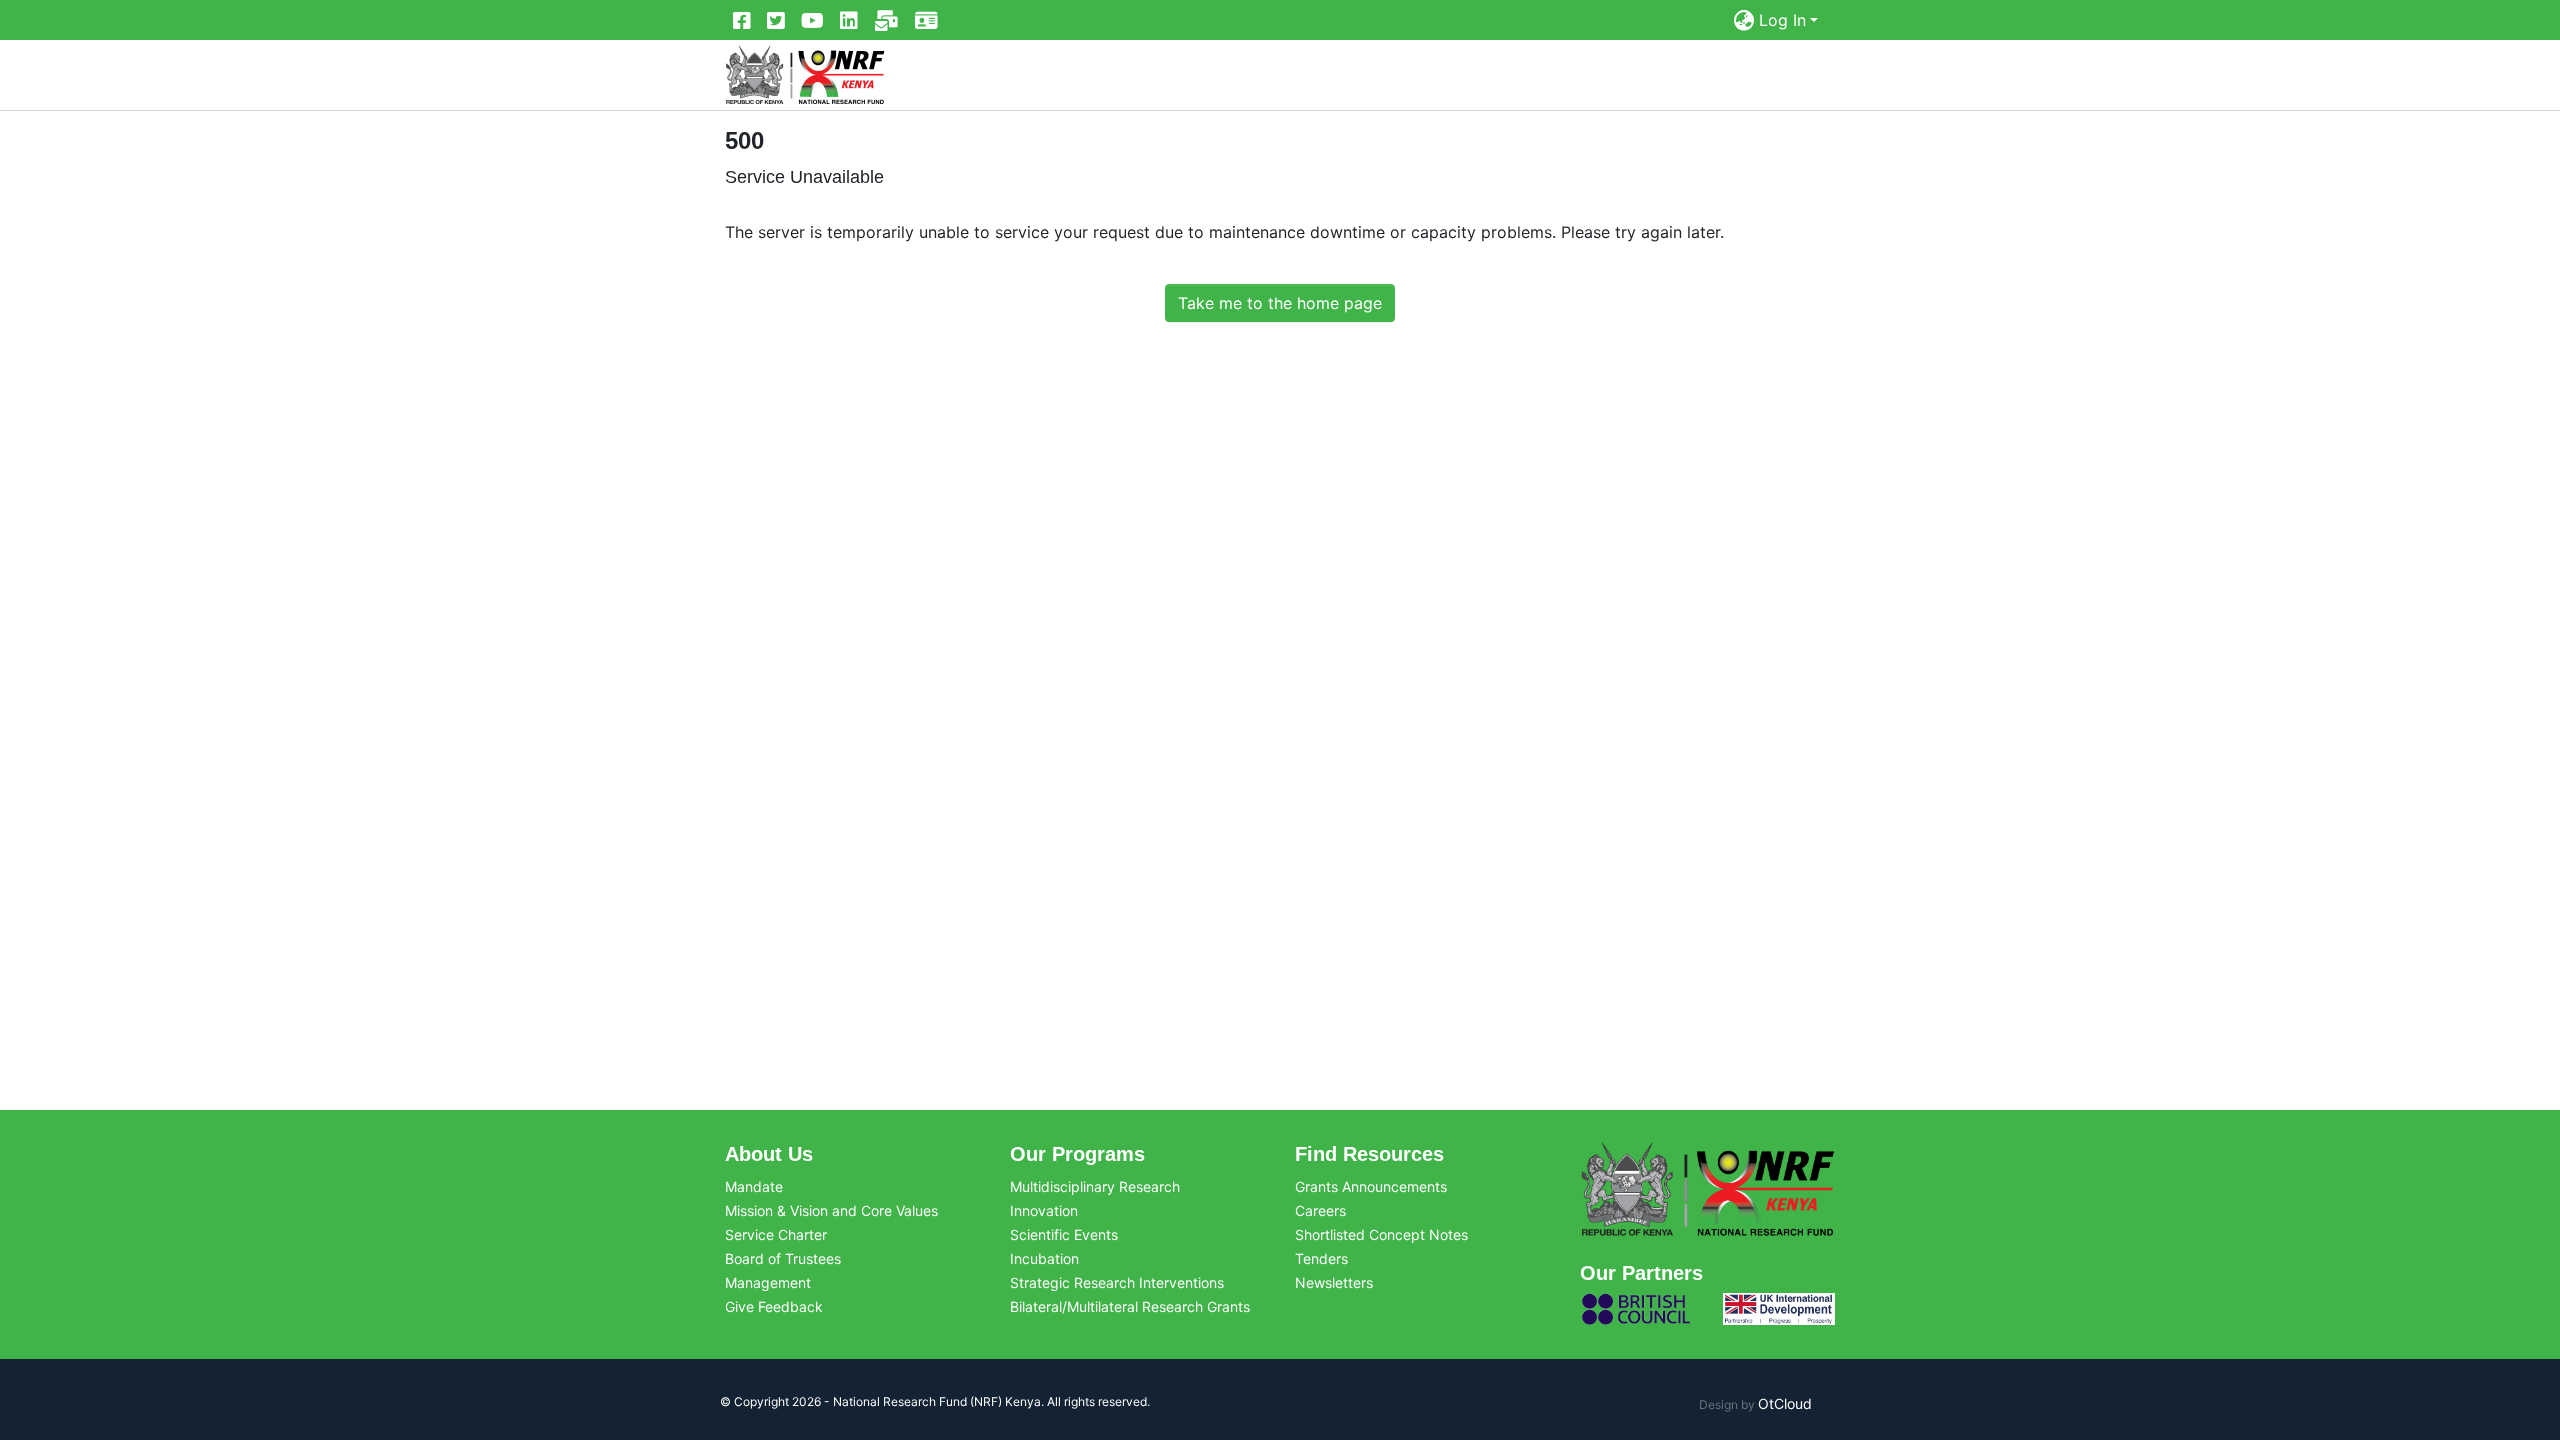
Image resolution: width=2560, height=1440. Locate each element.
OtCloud (1785, 1403)
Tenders (1321, 1258)
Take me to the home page (1280, 303)
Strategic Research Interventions (1117, 1282)
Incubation (1044, 1258)
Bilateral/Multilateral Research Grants (1130, 1306)
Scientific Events (1064, 1234)
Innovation (1044, 1210)
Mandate (754, 1186)
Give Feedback (774, 1306)
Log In (1782, 20)
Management (768, 1282)
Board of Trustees (783, 1258)
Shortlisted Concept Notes (1381, 1234)
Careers (1320, 1210)
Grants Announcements (1371, 1186)
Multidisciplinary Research (1095, 1186)
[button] (1744, 20)
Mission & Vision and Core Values (831, 1210)
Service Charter (776, 1234)
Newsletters (1334, 1282)
